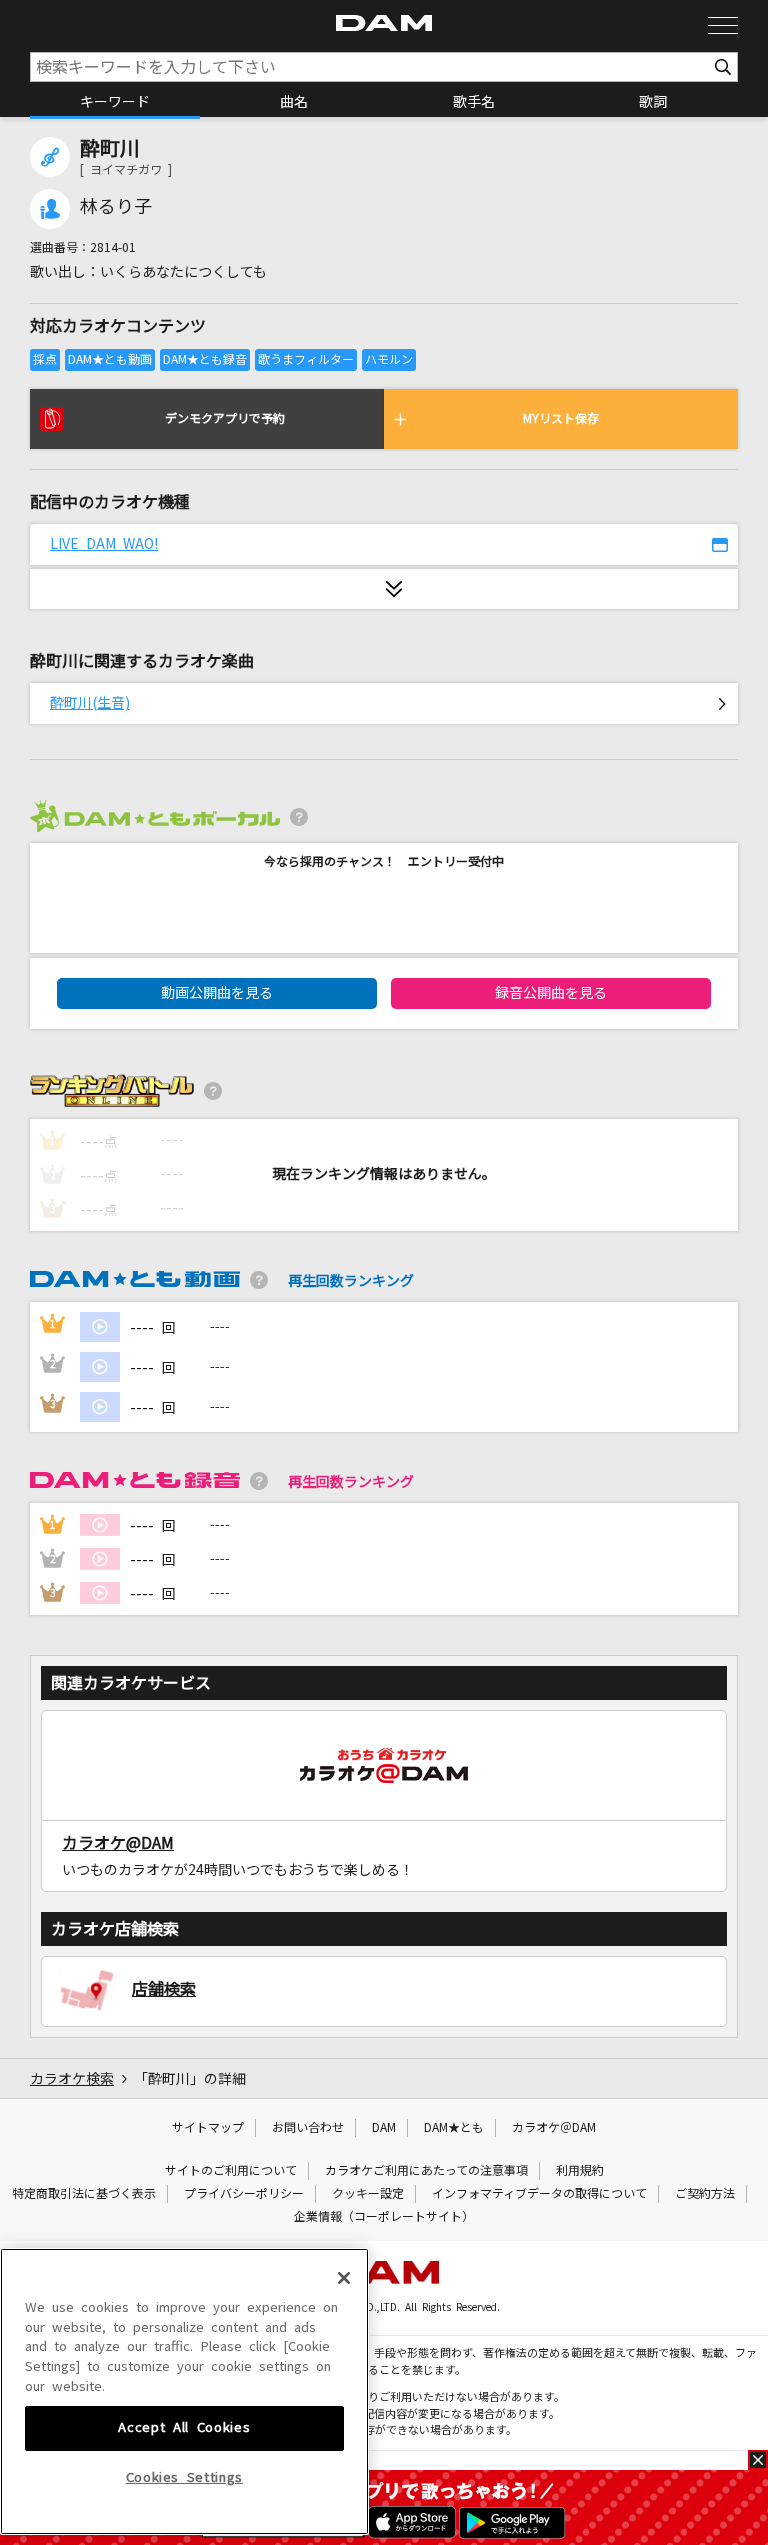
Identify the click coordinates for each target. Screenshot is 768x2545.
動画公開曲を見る (217, 993)
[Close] (344, 2278)
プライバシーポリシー (244, 2194)
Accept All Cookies (184, 2427)
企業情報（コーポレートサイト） (384, 2217)
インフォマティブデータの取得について (539, 2194)
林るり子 (116, 207)
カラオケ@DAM (118, 1843)
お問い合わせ (308, 2128)
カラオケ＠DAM (554, 2128)
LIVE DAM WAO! (104, 544)
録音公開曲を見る (551, 993)
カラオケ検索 (72, 2079)
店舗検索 (164, 1989)
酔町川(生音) (90, 703)
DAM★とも (454, 2128)
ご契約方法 (705, 2194)
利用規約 (580, 2171)
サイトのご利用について (231, 2171)
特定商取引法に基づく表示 (84, 2194)
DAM (384, 2128)
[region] (184, 2391)
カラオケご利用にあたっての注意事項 (426, 2171)
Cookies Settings (185, 2477)
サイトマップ (208, 2128)
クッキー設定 (368, 2194)
